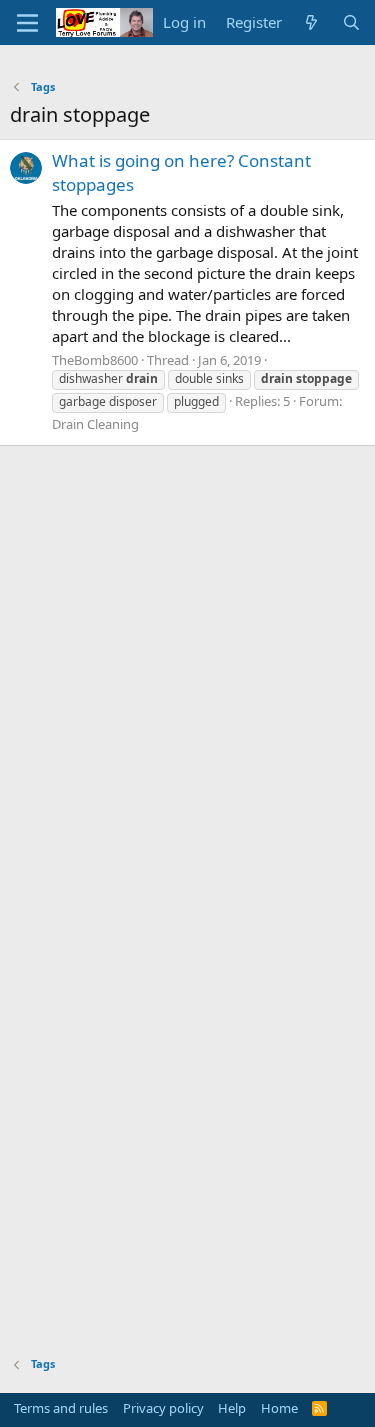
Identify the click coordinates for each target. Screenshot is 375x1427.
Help (232, 1408)
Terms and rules (61, 1408)
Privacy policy (163, 1408)
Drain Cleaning (95, 424)
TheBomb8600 (95, 360)
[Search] (351, 22)
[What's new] (311, 22)
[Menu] (27, 23)
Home (279, 1408)
